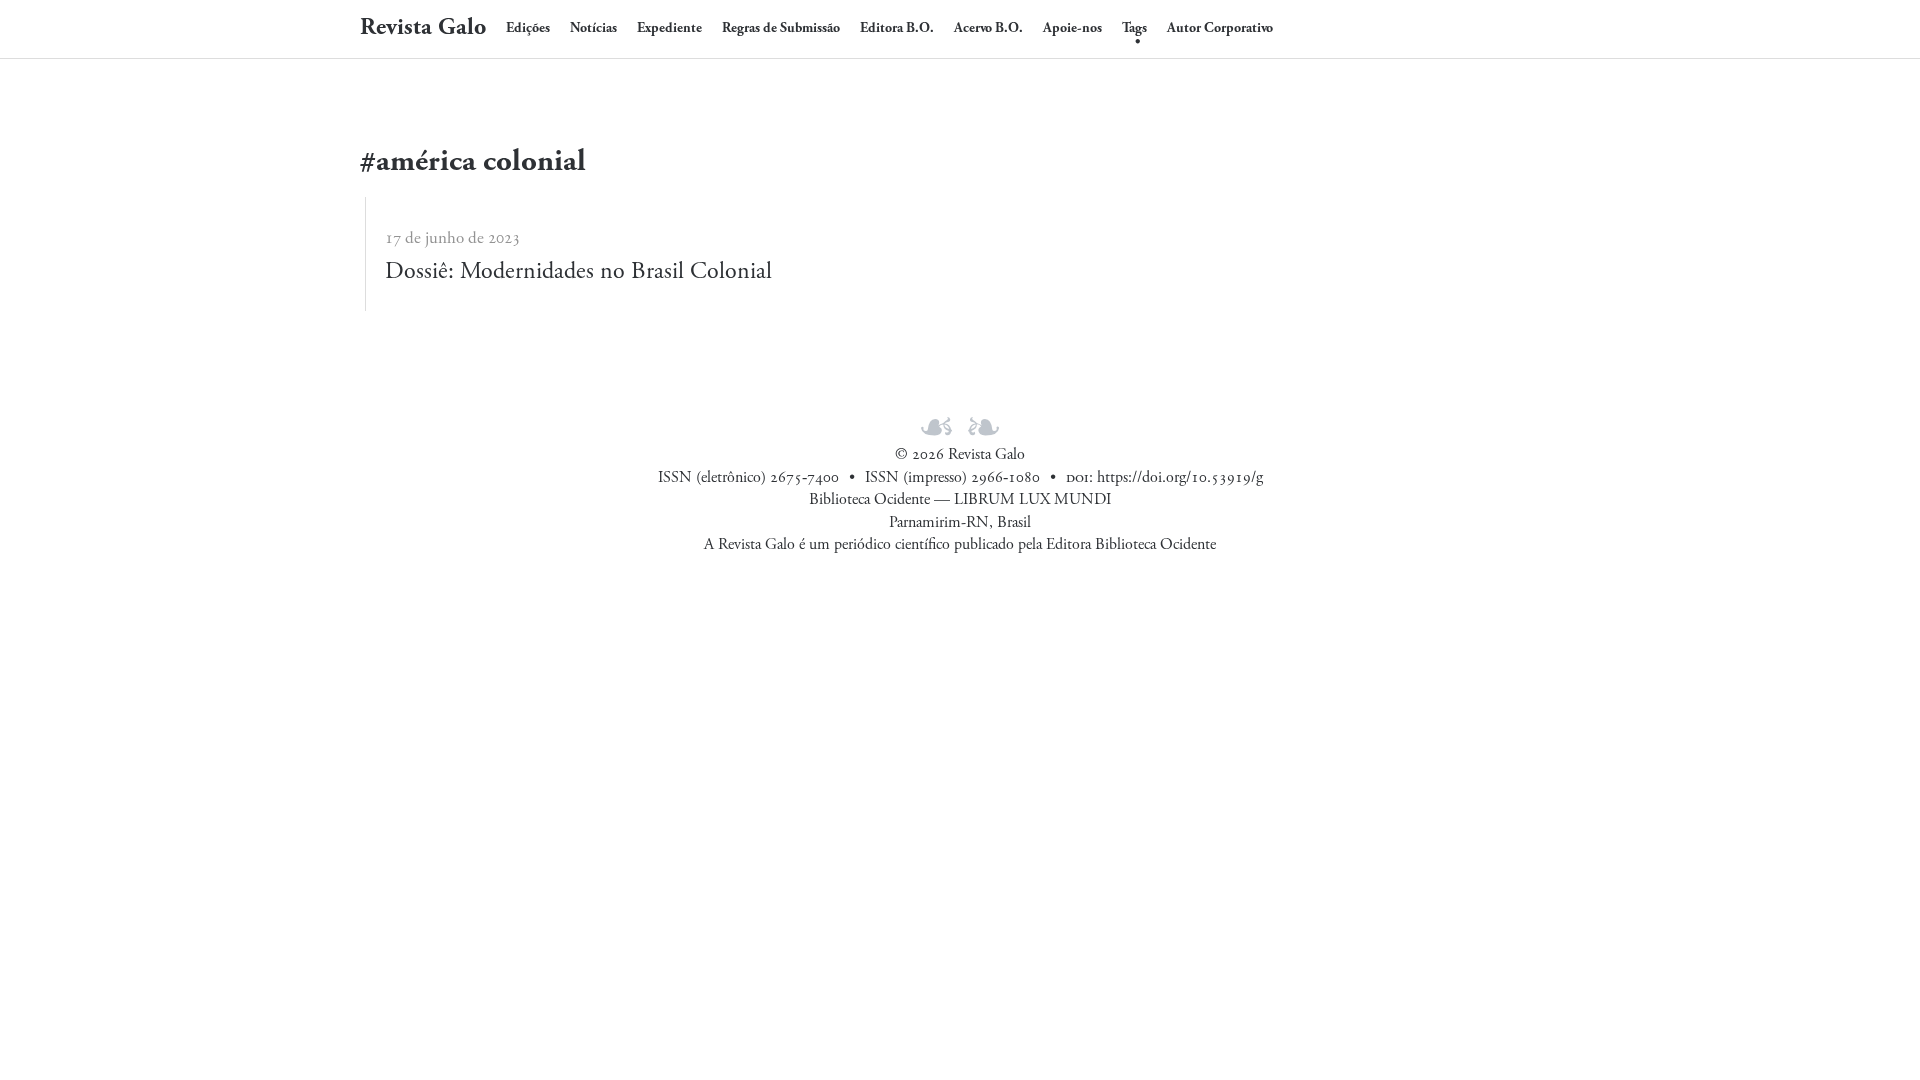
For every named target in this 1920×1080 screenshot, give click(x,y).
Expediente (669, 28)
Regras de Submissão (781, 28)
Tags (1134, 28)
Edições (528, 28)
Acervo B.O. (988, 28)
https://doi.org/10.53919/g (1180, 477)
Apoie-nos (1072, 28)
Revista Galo (423, 27)
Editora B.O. (897, 28)
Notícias (593, 28)
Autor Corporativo (1220, 28)
